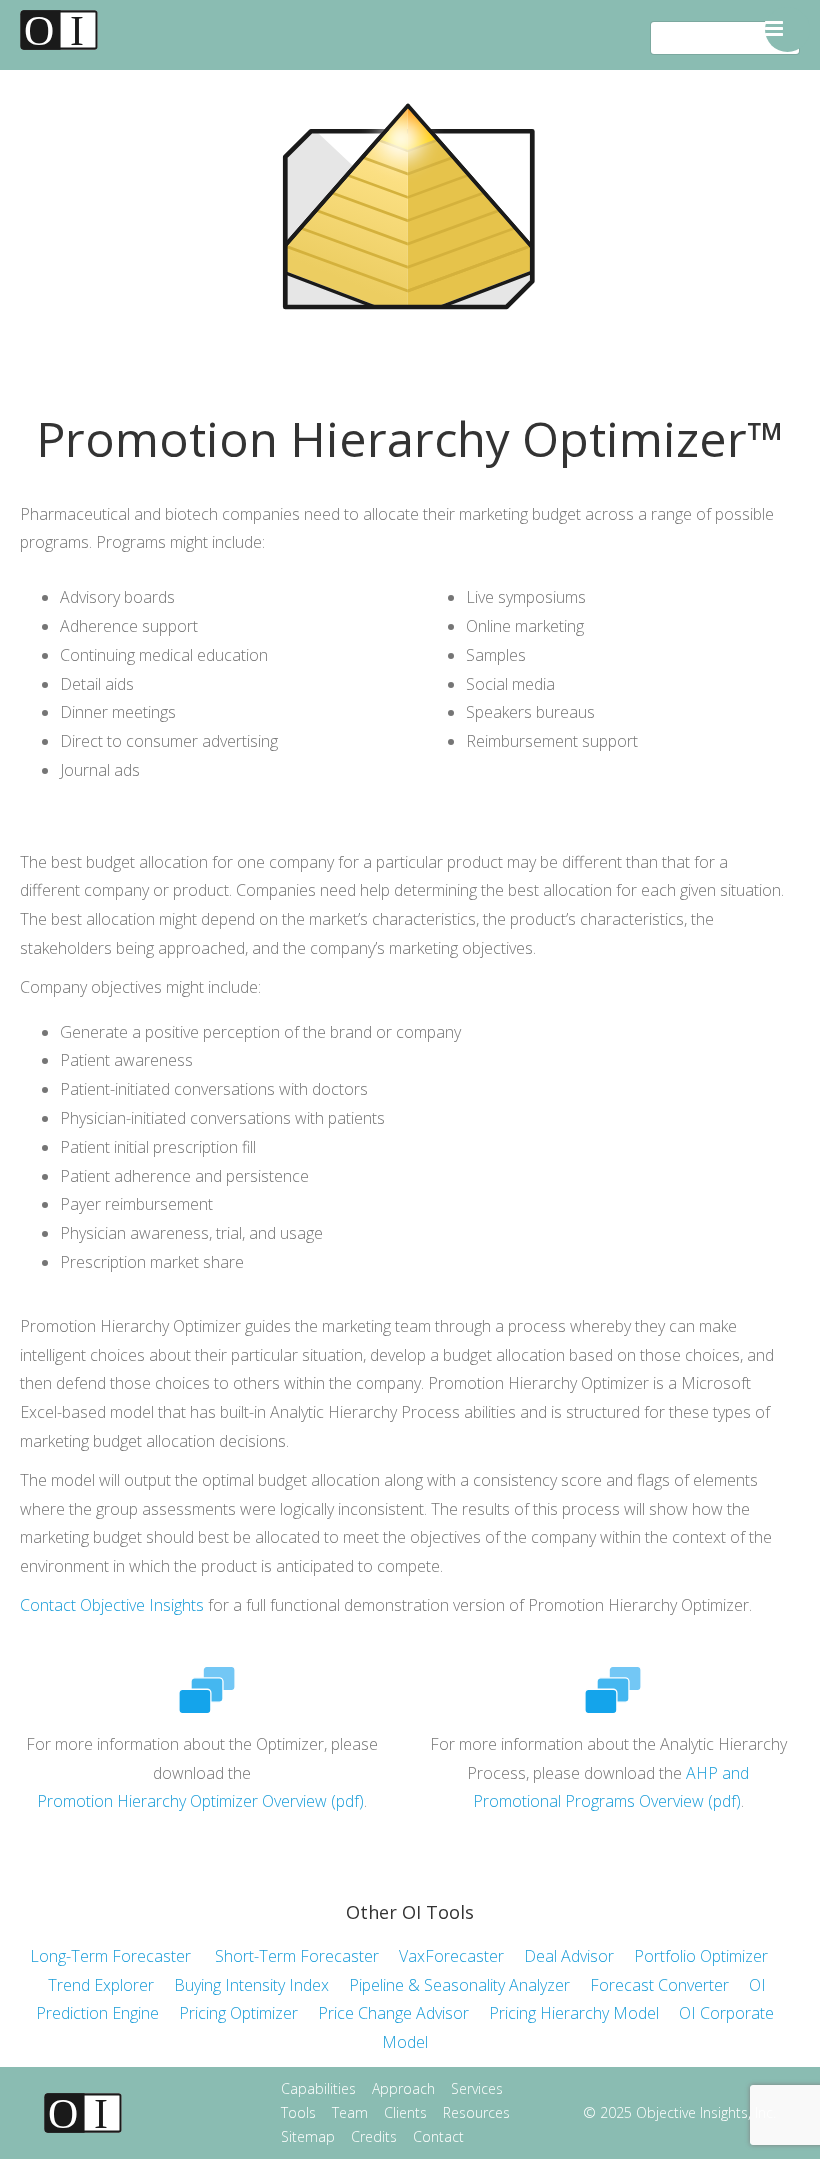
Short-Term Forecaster (297, 1956)
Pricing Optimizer (238, 2013)
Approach (403, 2088)
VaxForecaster (451, 1956)
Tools (298, 2112)
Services (477, 2088)
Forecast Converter (659, 1985)
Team (350, 2112)
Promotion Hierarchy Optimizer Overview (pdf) (200, 1801)
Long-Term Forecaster (110, 1956)
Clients (405, 2112)
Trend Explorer (101, 1985)
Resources (476, 2112)
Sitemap (308, 2136)
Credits (374, 2136)
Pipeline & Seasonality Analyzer (459, 1985)
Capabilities (318, 2088)
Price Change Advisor (403, 2013)
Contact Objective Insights (112, 1605)
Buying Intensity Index (251, 1985)
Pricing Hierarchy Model (574, 2013)
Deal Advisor (569, 1956)
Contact (438, 2136)
